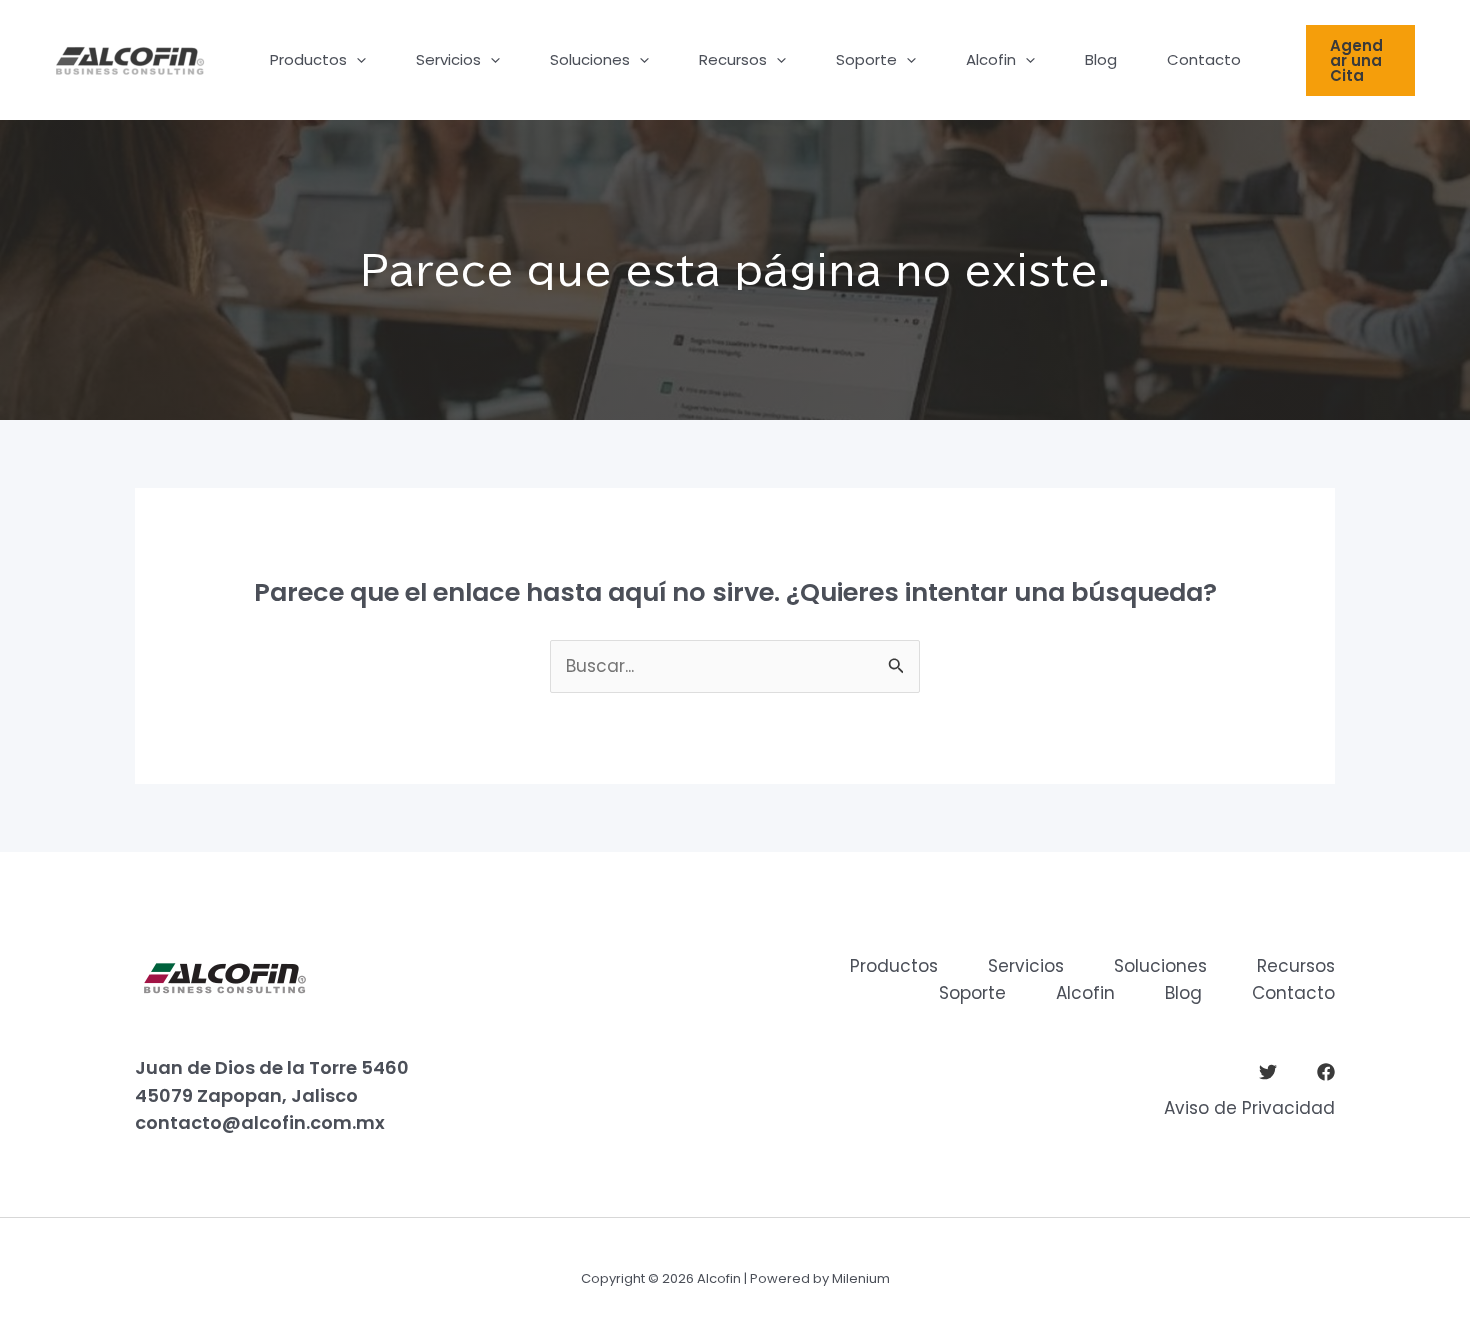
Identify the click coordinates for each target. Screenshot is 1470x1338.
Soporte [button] (866, 59)
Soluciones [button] (590, 59)
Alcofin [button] (991, 59)
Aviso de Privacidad (1249, 1108)
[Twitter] (1268, 1072)
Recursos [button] (733, 59)
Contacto (1204, 59)
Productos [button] (308, 59)
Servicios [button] (448, 59)
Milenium (861, 1278)
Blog (1101, 59)
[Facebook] (1326, 1072)
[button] (356, 60)
